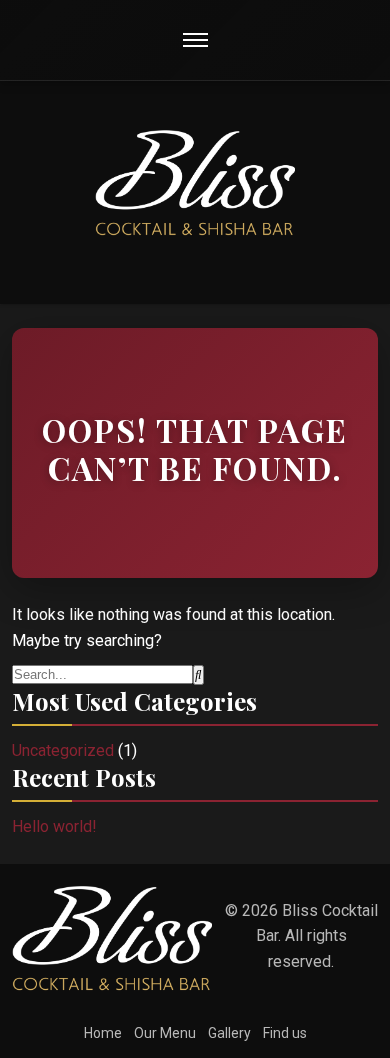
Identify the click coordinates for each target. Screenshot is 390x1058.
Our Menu (165, 1033)
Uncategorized (63, 750)
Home (103, 1033)
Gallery (229, 1033)
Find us (285, 1033)
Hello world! (54, 826)
